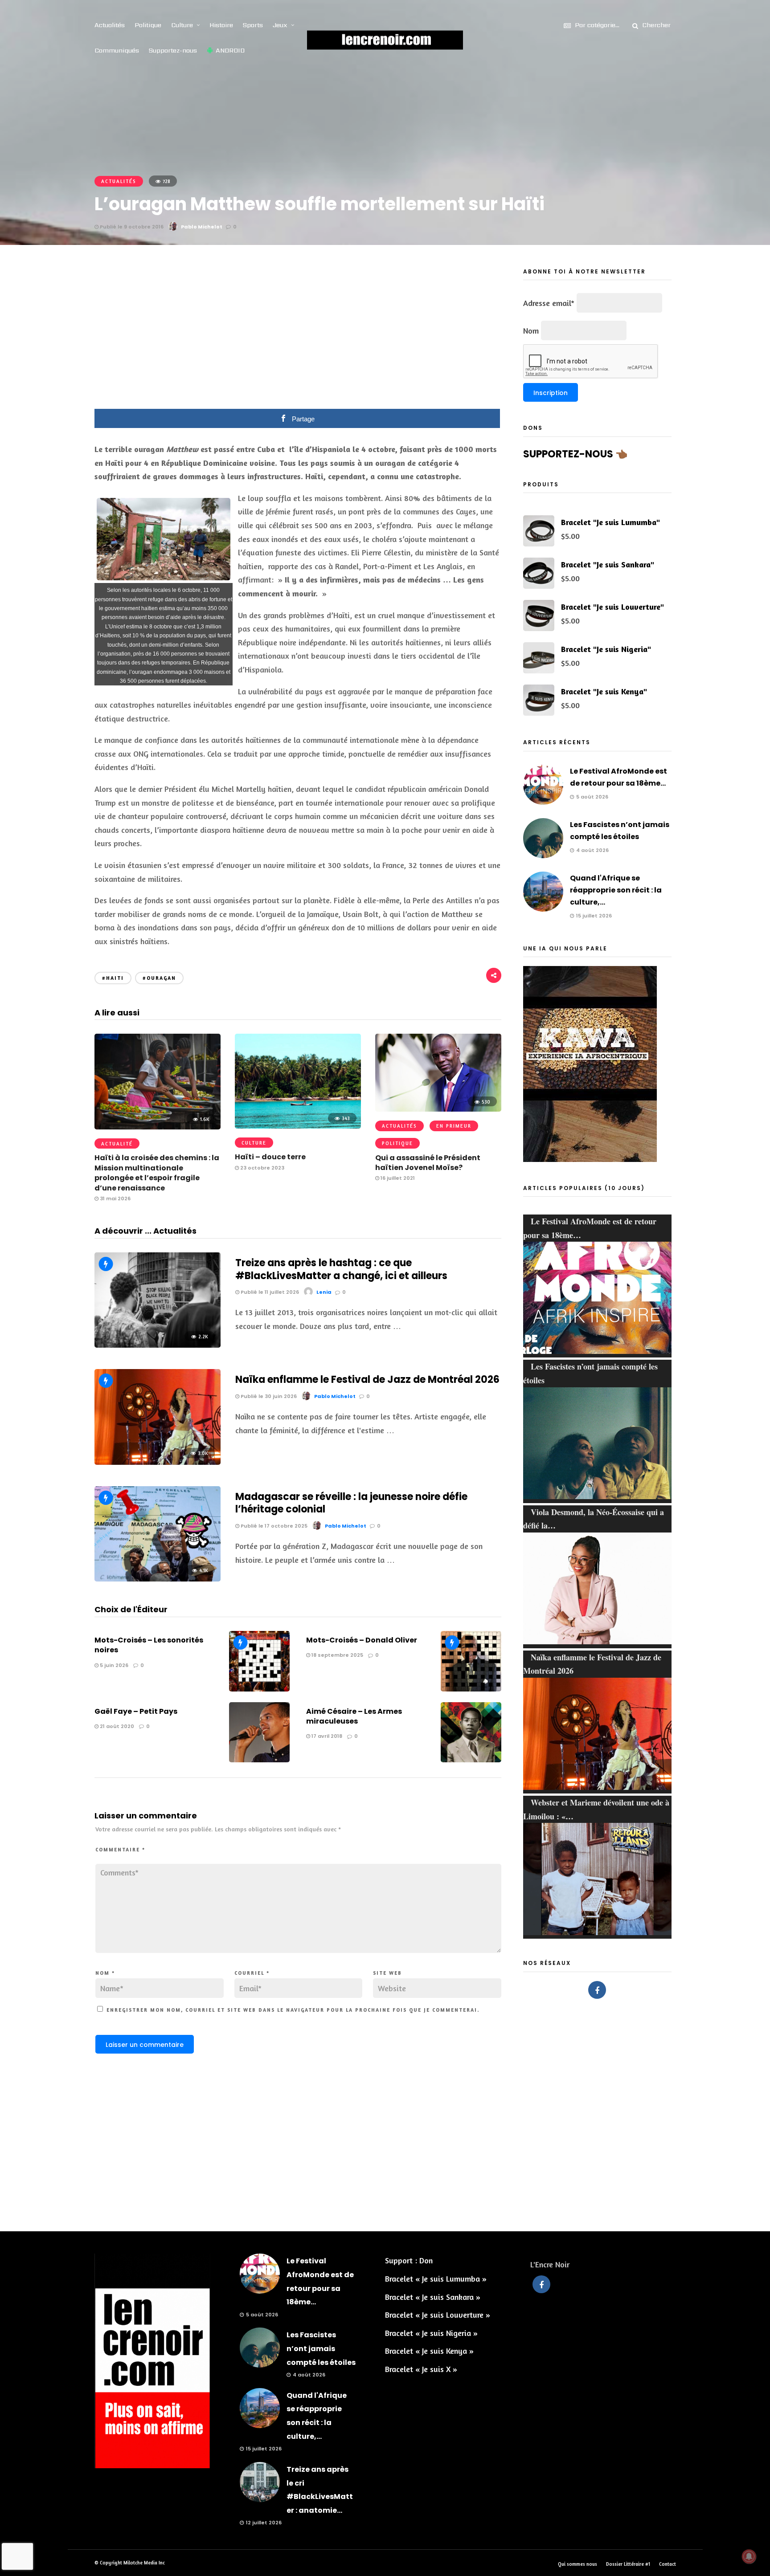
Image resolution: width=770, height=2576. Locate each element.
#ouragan (159, 978)
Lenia (324, 1292)
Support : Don (409, 2260)
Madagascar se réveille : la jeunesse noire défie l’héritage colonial (351, 1503)
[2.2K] (158, 1345)
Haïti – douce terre (270, 1157)
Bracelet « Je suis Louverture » (438, 2315)
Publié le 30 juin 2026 (268, 1396)
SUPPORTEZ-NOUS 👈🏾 (575, 454)
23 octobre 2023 (262, 1168)
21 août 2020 (116, 1726)
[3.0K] (158, 1462)
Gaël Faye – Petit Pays (136, 1711)
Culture (182, 25)
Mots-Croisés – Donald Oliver (362, 1640)
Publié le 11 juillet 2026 (269, 1292)
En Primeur (454, 1126)
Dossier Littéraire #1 (628, 2564)
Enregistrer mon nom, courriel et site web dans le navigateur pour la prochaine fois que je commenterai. (293, 2010)
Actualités (110, 25)
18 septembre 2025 (337, 1655)
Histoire (221, 25)
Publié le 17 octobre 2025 (273, 1526)
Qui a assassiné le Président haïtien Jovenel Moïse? (428, 1163)
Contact (668, 2564)
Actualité (117, 1144)
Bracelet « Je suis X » (421, 2369)
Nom (105, 1973)
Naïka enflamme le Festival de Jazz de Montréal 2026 (367, 1380)
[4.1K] (158, 1578)
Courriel (252, 1973)
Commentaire (120, 1850)
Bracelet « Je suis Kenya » (429, 2351)
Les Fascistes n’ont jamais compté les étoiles (321, 2348)
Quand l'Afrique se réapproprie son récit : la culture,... (616, 890)
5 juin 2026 (113, 1665)
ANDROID (230, 50)
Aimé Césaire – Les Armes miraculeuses (354, 1716)
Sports (253, 25)
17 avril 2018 (326, 1736)
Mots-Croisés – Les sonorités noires (149, 1645)
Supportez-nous (173, 50)
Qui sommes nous (577, 2564)
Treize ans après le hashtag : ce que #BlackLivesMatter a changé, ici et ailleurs (341, 1269)
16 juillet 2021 (397, 1178)
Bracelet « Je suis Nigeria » (431, 2333)
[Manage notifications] (749, 2556)
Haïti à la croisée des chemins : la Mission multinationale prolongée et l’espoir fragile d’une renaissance (157, 1173)
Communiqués (117, 50)
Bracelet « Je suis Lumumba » (436, 2278)
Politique (148, 25)
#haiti (113, 978)
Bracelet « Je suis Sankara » (433, 2297)
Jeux (280, 25)
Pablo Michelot (202, 227)
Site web (387, 1973)
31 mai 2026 (115, 1198)
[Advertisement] (298, 333)
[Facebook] (597, 1990)
